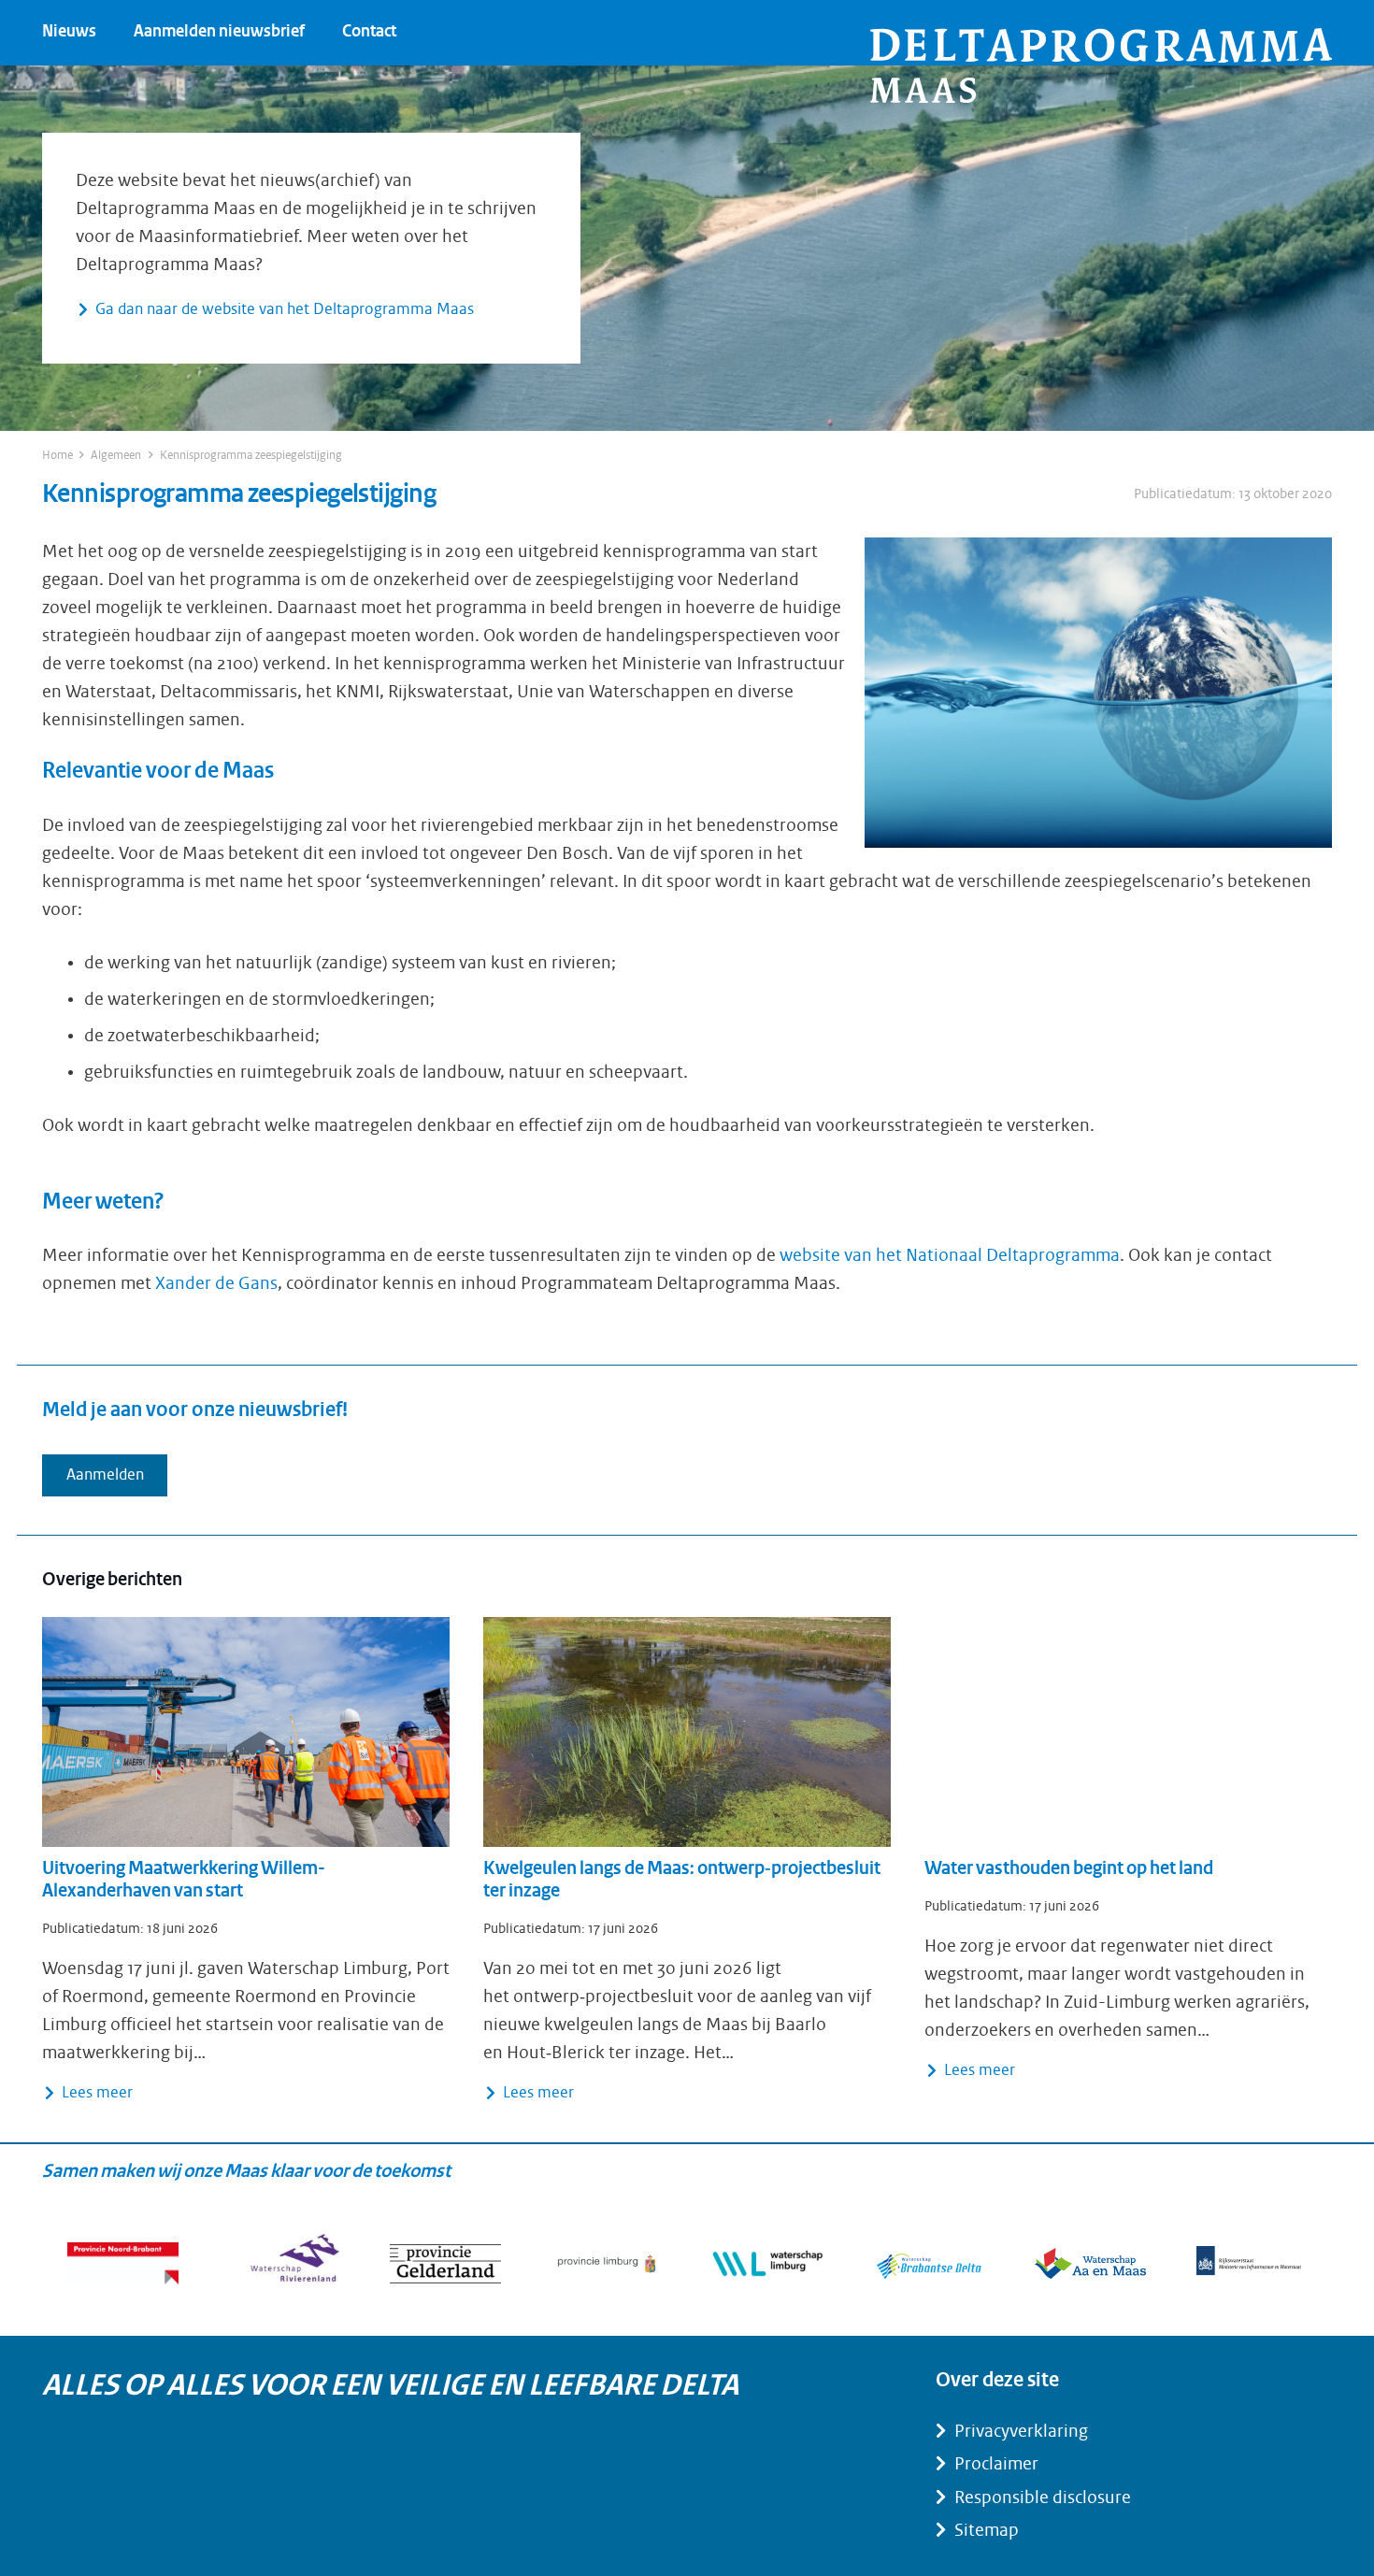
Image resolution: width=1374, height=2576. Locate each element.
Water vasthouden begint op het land (1069, 1869)
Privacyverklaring (1021, 2431)
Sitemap (987, 2530)
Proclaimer (996, 2464)
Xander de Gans (216, 1283)
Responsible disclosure (1043, 2497)
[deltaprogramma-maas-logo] (1101, 65)
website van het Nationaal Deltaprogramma (950, 1255)
